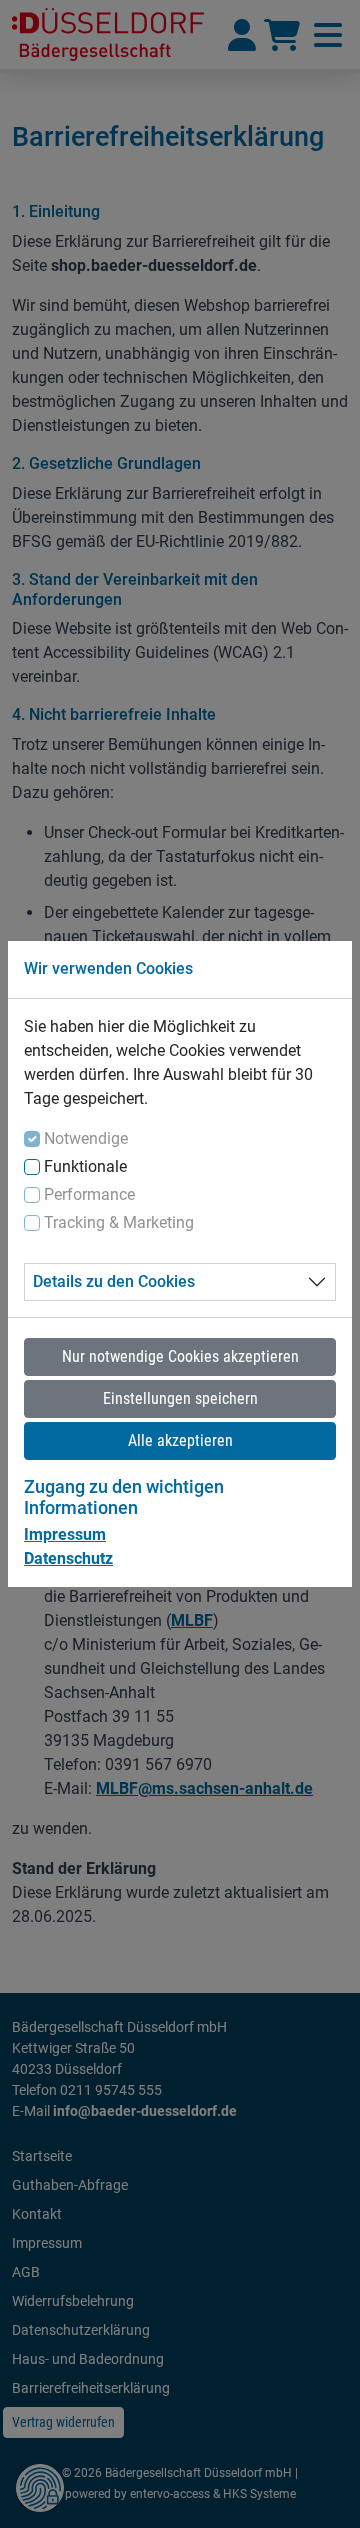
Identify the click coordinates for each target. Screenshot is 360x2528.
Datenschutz (68, 1558)
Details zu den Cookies (114, 1281)
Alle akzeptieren (180, 1440)
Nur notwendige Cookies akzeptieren (180, 1356)
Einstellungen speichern (180, 1398)
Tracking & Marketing (119, 1222)
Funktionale (85, 1166)
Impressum (65, 1534)
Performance (89, 1194)
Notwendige (86, 1138)
